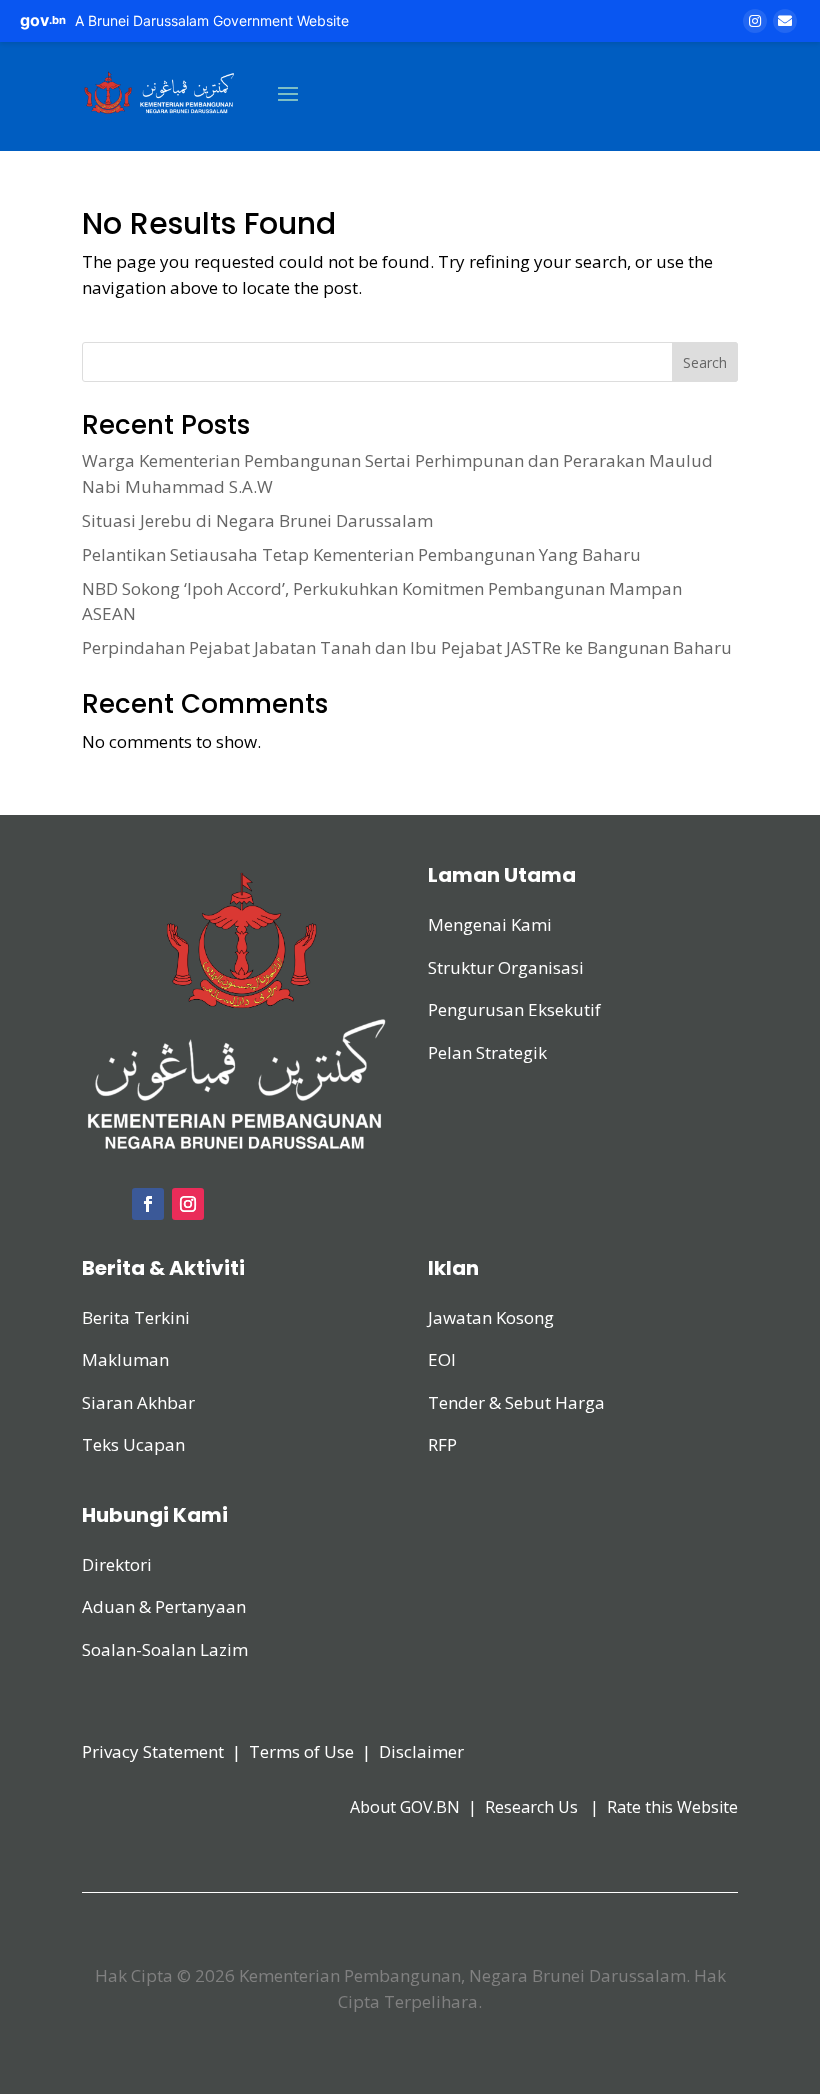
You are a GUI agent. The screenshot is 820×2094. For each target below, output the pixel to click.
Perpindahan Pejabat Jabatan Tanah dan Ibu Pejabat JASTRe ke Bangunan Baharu (407, 647)
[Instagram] (755, 21)
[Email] (785, 21)
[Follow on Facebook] (148, 1204)
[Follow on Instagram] (188, 1204)
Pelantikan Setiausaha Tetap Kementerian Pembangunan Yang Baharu (361, 554)
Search (705, 362)
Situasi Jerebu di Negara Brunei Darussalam (257, 520)
